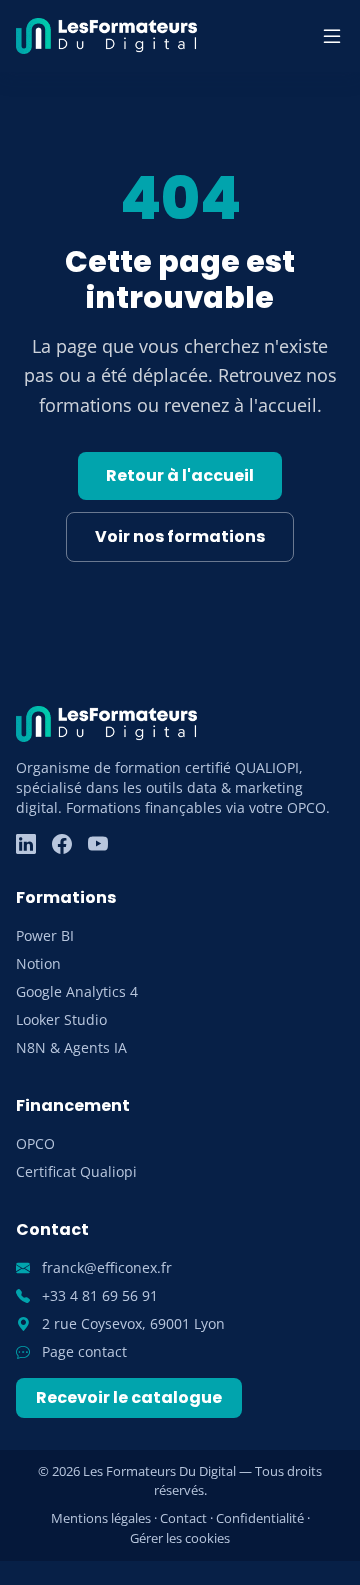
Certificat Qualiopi (76, 1171)
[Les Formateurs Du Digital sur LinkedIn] (26, 844)
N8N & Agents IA (71, 1047)
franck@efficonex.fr (105, 1267)
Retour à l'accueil (180, 475)
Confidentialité (260, 1518)
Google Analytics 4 (77, 991)
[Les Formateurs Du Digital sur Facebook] (62, 844)
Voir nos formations (180, 536)
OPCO (35, 1143)
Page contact (82, 1351)
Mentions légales (101, 1518)
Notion (38, 963)
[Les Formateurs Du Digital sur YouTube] (98, 844)
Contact (183, 1518)
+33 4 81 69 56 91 (98, 1295)
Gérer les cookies (180, 1538)
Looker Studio (61, 1019)
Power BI (45, 935)
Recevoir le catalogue (129, 1397)
